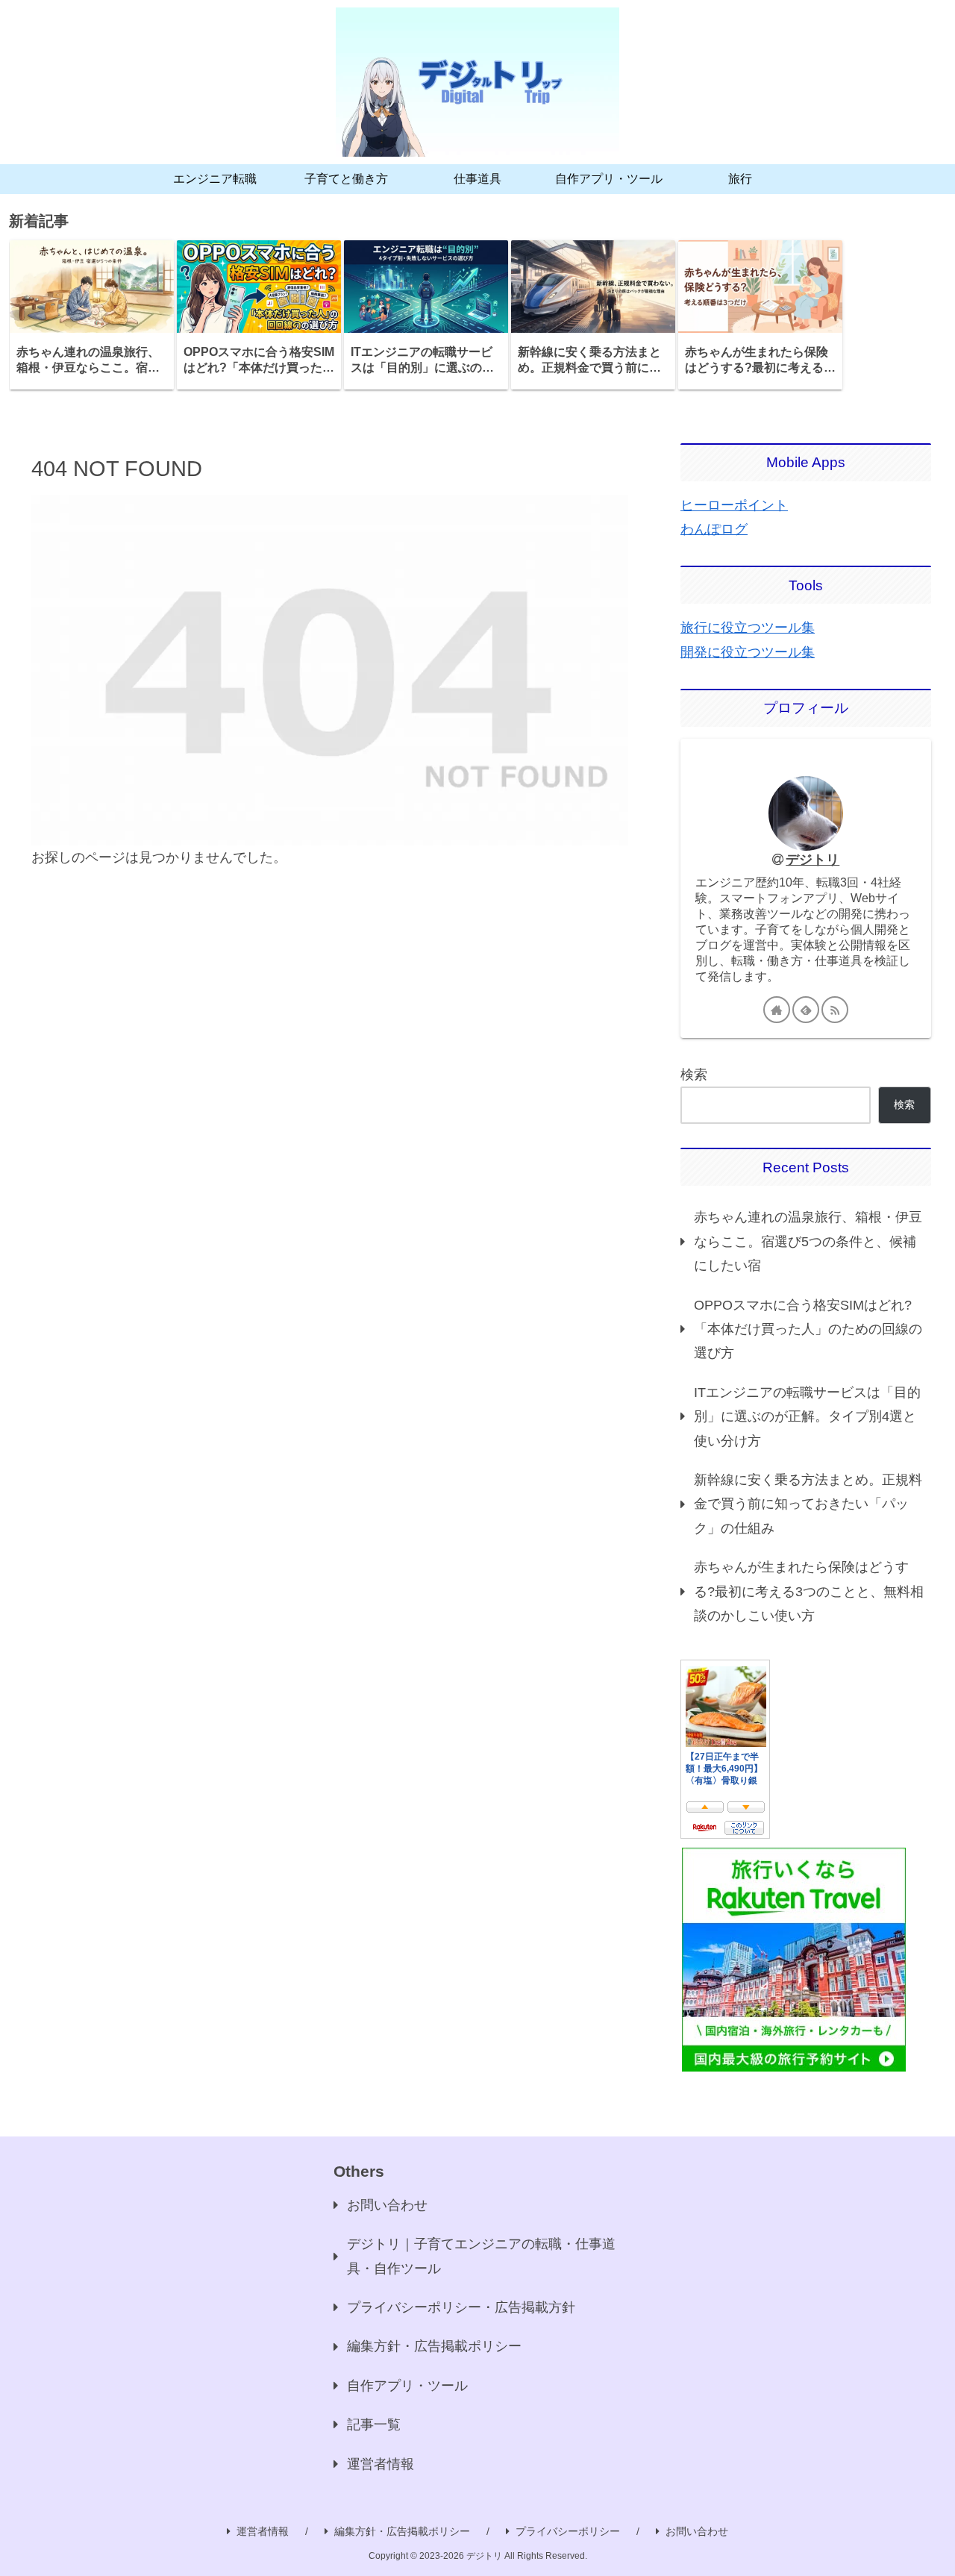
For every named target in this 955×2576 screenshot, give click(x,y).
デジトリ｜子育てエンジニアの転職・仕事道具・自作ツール (481, 2256)
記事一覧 (374, 2425)
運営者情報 (381, 2464)
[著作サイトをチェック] (777, 1010)
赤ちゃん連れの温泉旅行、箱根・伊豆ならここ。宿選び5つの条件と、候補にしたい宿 (808, 1241)
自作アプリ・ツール (407, 2386)
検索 (694, 1075)
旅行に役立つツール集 (748, 628)
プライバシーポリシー (568, 2531)
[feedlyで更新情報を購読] (806, 1010)
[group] (92, 315)
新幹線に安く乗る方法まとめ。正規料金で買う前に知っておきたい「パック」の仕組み (808, 1504)
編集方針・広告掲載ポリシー (434, 2346)
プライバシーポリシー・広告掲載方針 (461, 2307)
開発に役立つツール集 (748, 652)
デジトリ (812, 860)
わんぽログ (714, 529)
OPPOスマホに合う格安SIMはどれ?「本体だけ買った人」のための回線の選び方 (808, 1329)
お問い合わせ (387, 2205)
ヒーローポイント (734, 505)
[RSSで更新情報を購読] (835, 1010)
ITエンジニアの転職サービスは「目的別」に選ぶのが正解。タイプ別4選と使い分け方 (807, 1417)
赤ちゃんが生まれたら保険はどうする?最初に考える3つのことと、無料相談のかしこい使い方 (809, 1591)
